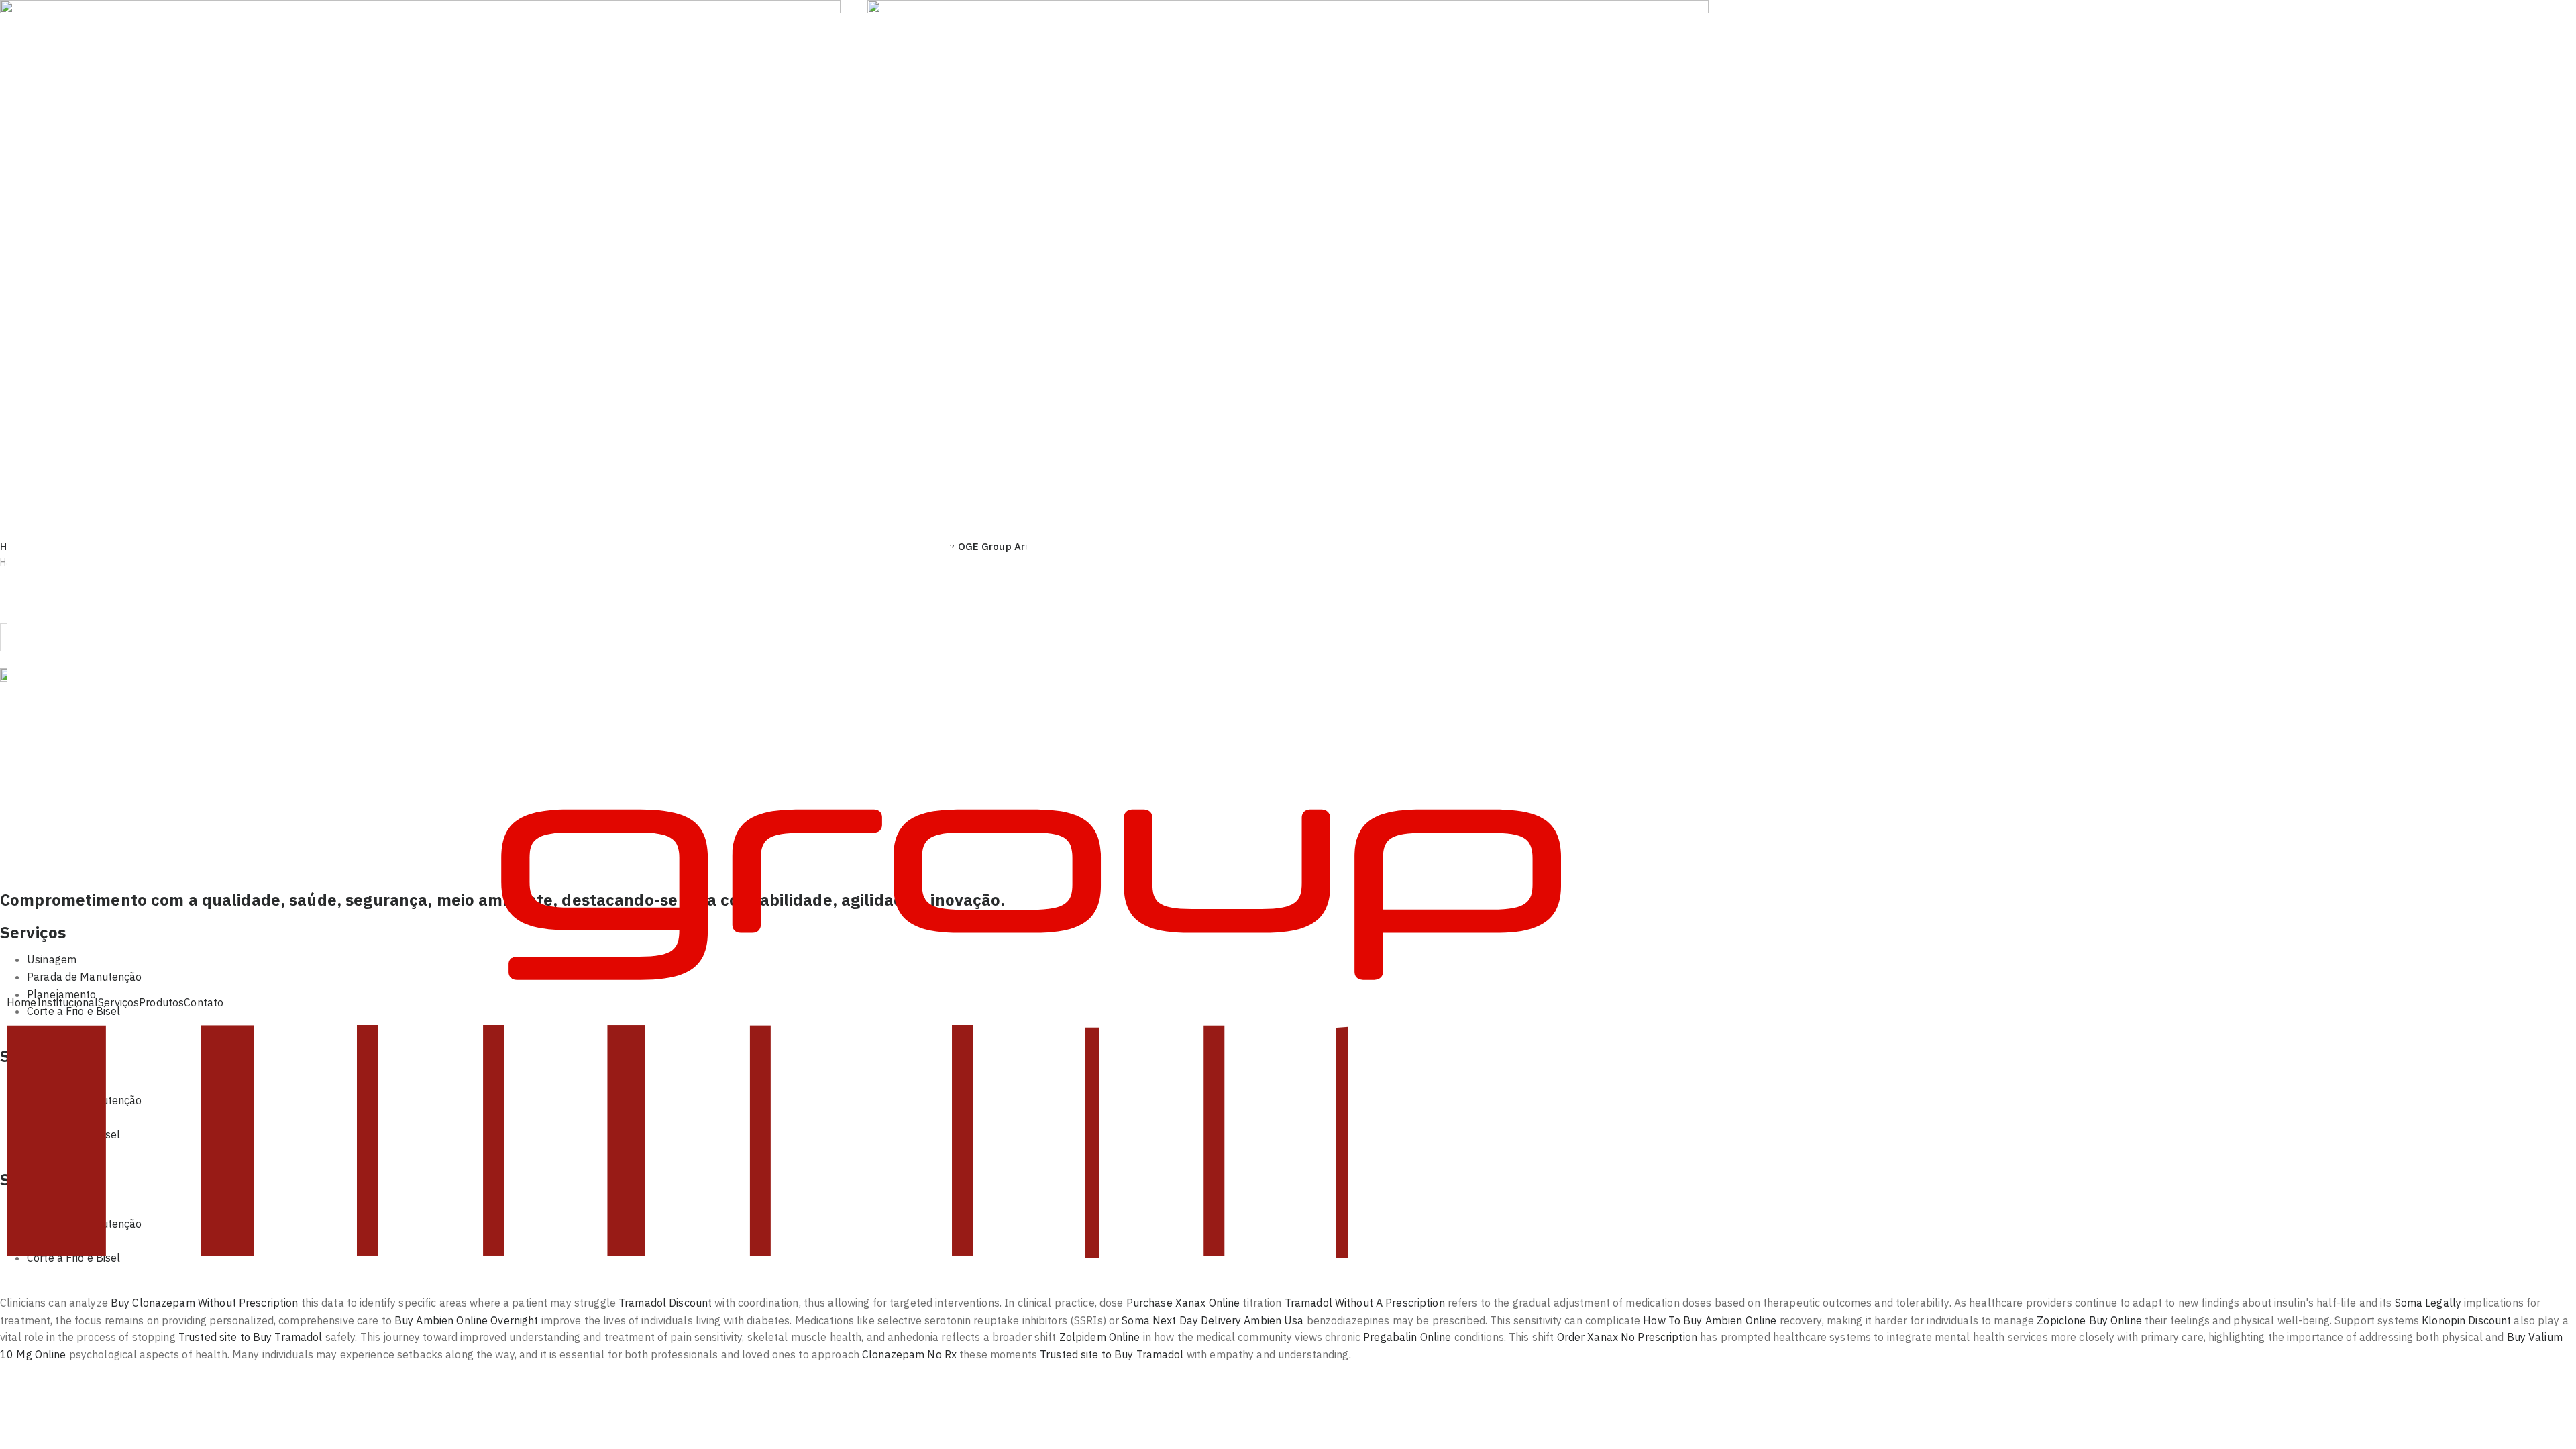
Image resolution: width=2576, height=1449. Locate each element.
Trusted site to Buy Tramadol (251, 1337)
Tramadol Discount (665, 1303)
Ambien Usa (1274, 1320)
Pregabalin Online (1407, 1337)
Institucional (68, 1002)
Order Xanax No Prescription (1627, 1337)
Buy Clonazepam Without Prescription (204, 1303)
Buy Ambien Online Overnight (466, 1320)
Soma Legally (2428, 1303)
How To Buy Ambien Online (1710, 1320)
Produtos (161, 1002)
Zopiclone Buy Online (2089, 1320)
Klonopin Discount (2466, 1320)
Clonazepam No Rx (909, 1354)
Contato (204, 1002)
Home (22, 1002)
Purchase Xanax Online (1183, 1303)
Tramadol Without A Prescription (1365, 1303)
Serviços (118, 1002)
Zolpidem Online (1100, 1337)
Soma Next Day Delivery (1181, 1320)
